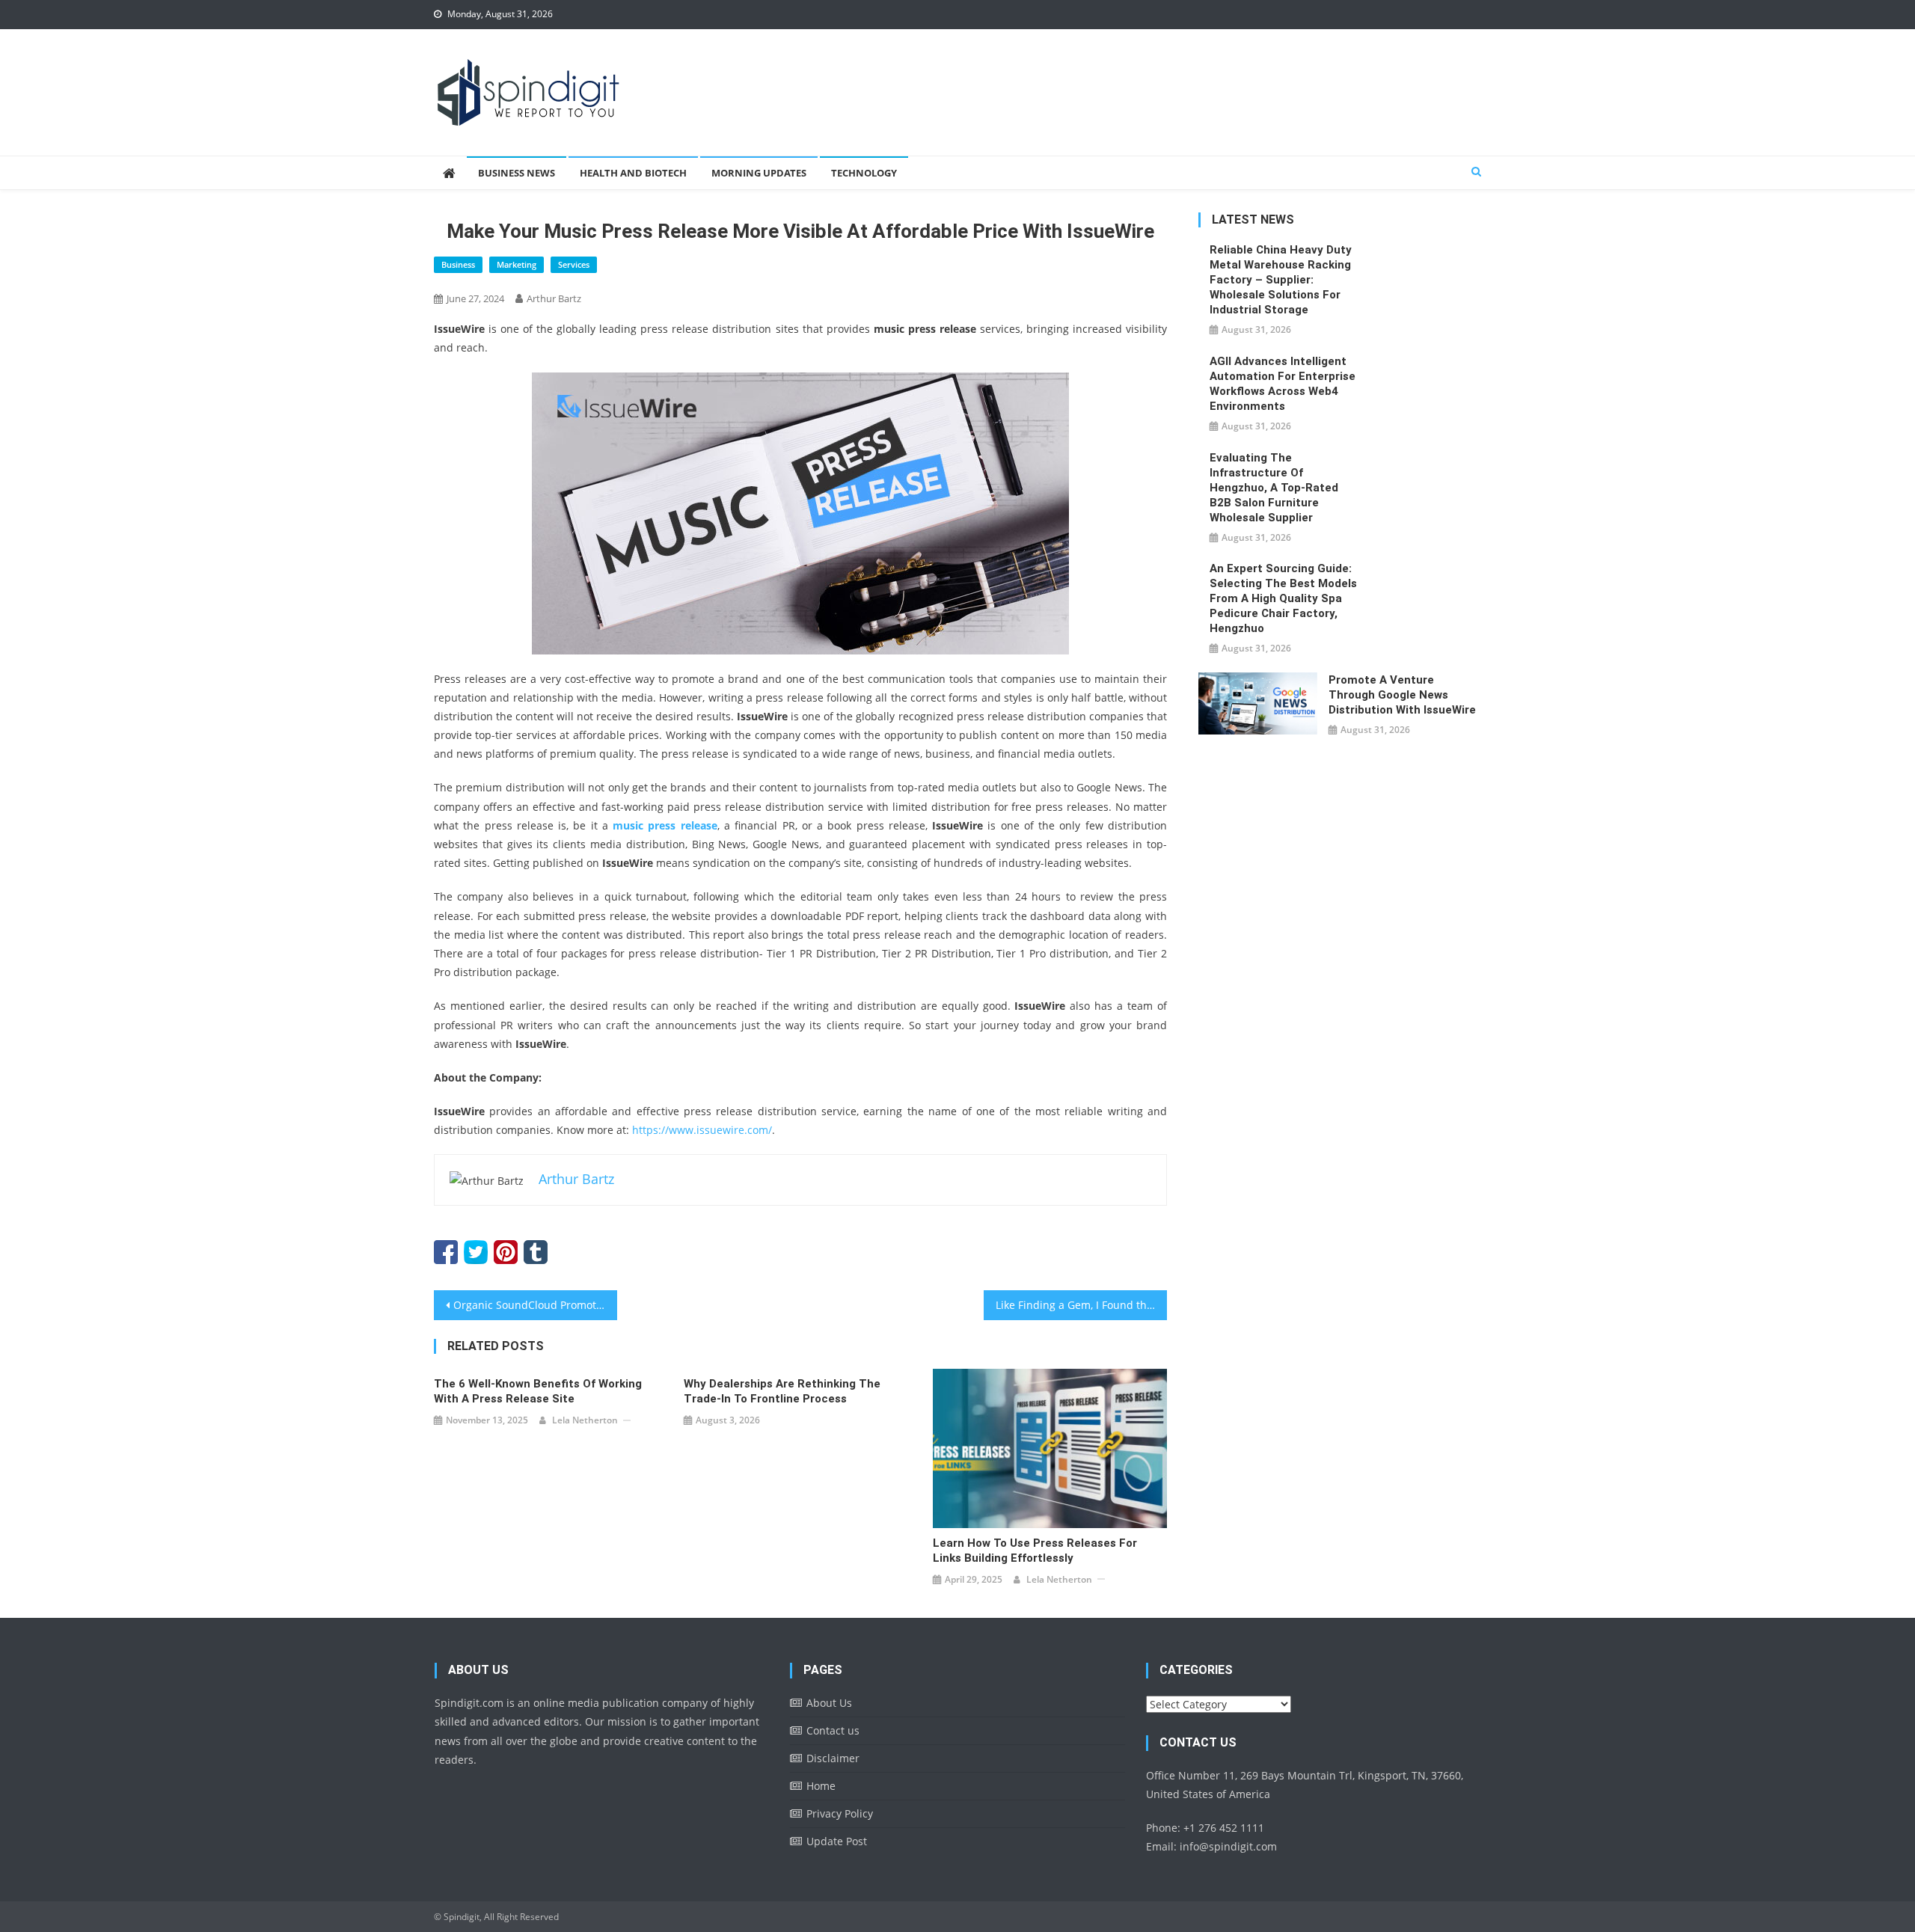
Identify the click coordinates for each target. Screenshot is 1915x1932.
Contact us (833, 1730)
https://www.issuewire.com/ (702, 1130)
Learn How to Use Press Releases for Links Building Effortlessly (1035, 1551)
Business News (517, 173)
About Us (829, 1703)
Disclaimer (833, 1758)
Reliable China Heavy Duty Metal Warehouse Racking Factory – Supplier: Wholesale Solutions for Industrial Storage (1281, 280)
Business (458, 264)
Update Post (837, 1841)
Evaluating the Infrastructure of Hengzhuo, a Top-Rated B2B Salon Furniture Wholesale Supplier (1274, 488)
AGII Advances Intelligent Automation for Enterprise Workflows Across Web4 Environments (1283, 384)
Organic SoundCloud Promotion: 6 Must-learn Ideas (535, 1305)
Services (574, 264)
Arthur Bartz (554, 298)
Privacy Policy (840, 1813)
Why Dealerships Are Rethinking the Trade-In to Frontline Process (782, 1391)
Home (821, 1786)
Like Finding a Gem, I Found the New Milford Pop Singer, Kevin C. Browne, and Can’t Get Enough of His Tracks (1081, 1305)
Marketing (517, 264)
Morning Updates (759, 173)
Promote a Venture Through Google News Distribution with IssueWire (1402, 695)
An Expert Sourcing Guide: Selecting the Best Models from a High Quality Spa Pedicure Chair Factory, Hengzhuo (1283, 598)
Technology (864, 173)
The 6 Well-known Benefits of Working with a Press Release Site (538, 1391)
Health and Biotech (633, 173)
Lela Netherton (585, 1420)
